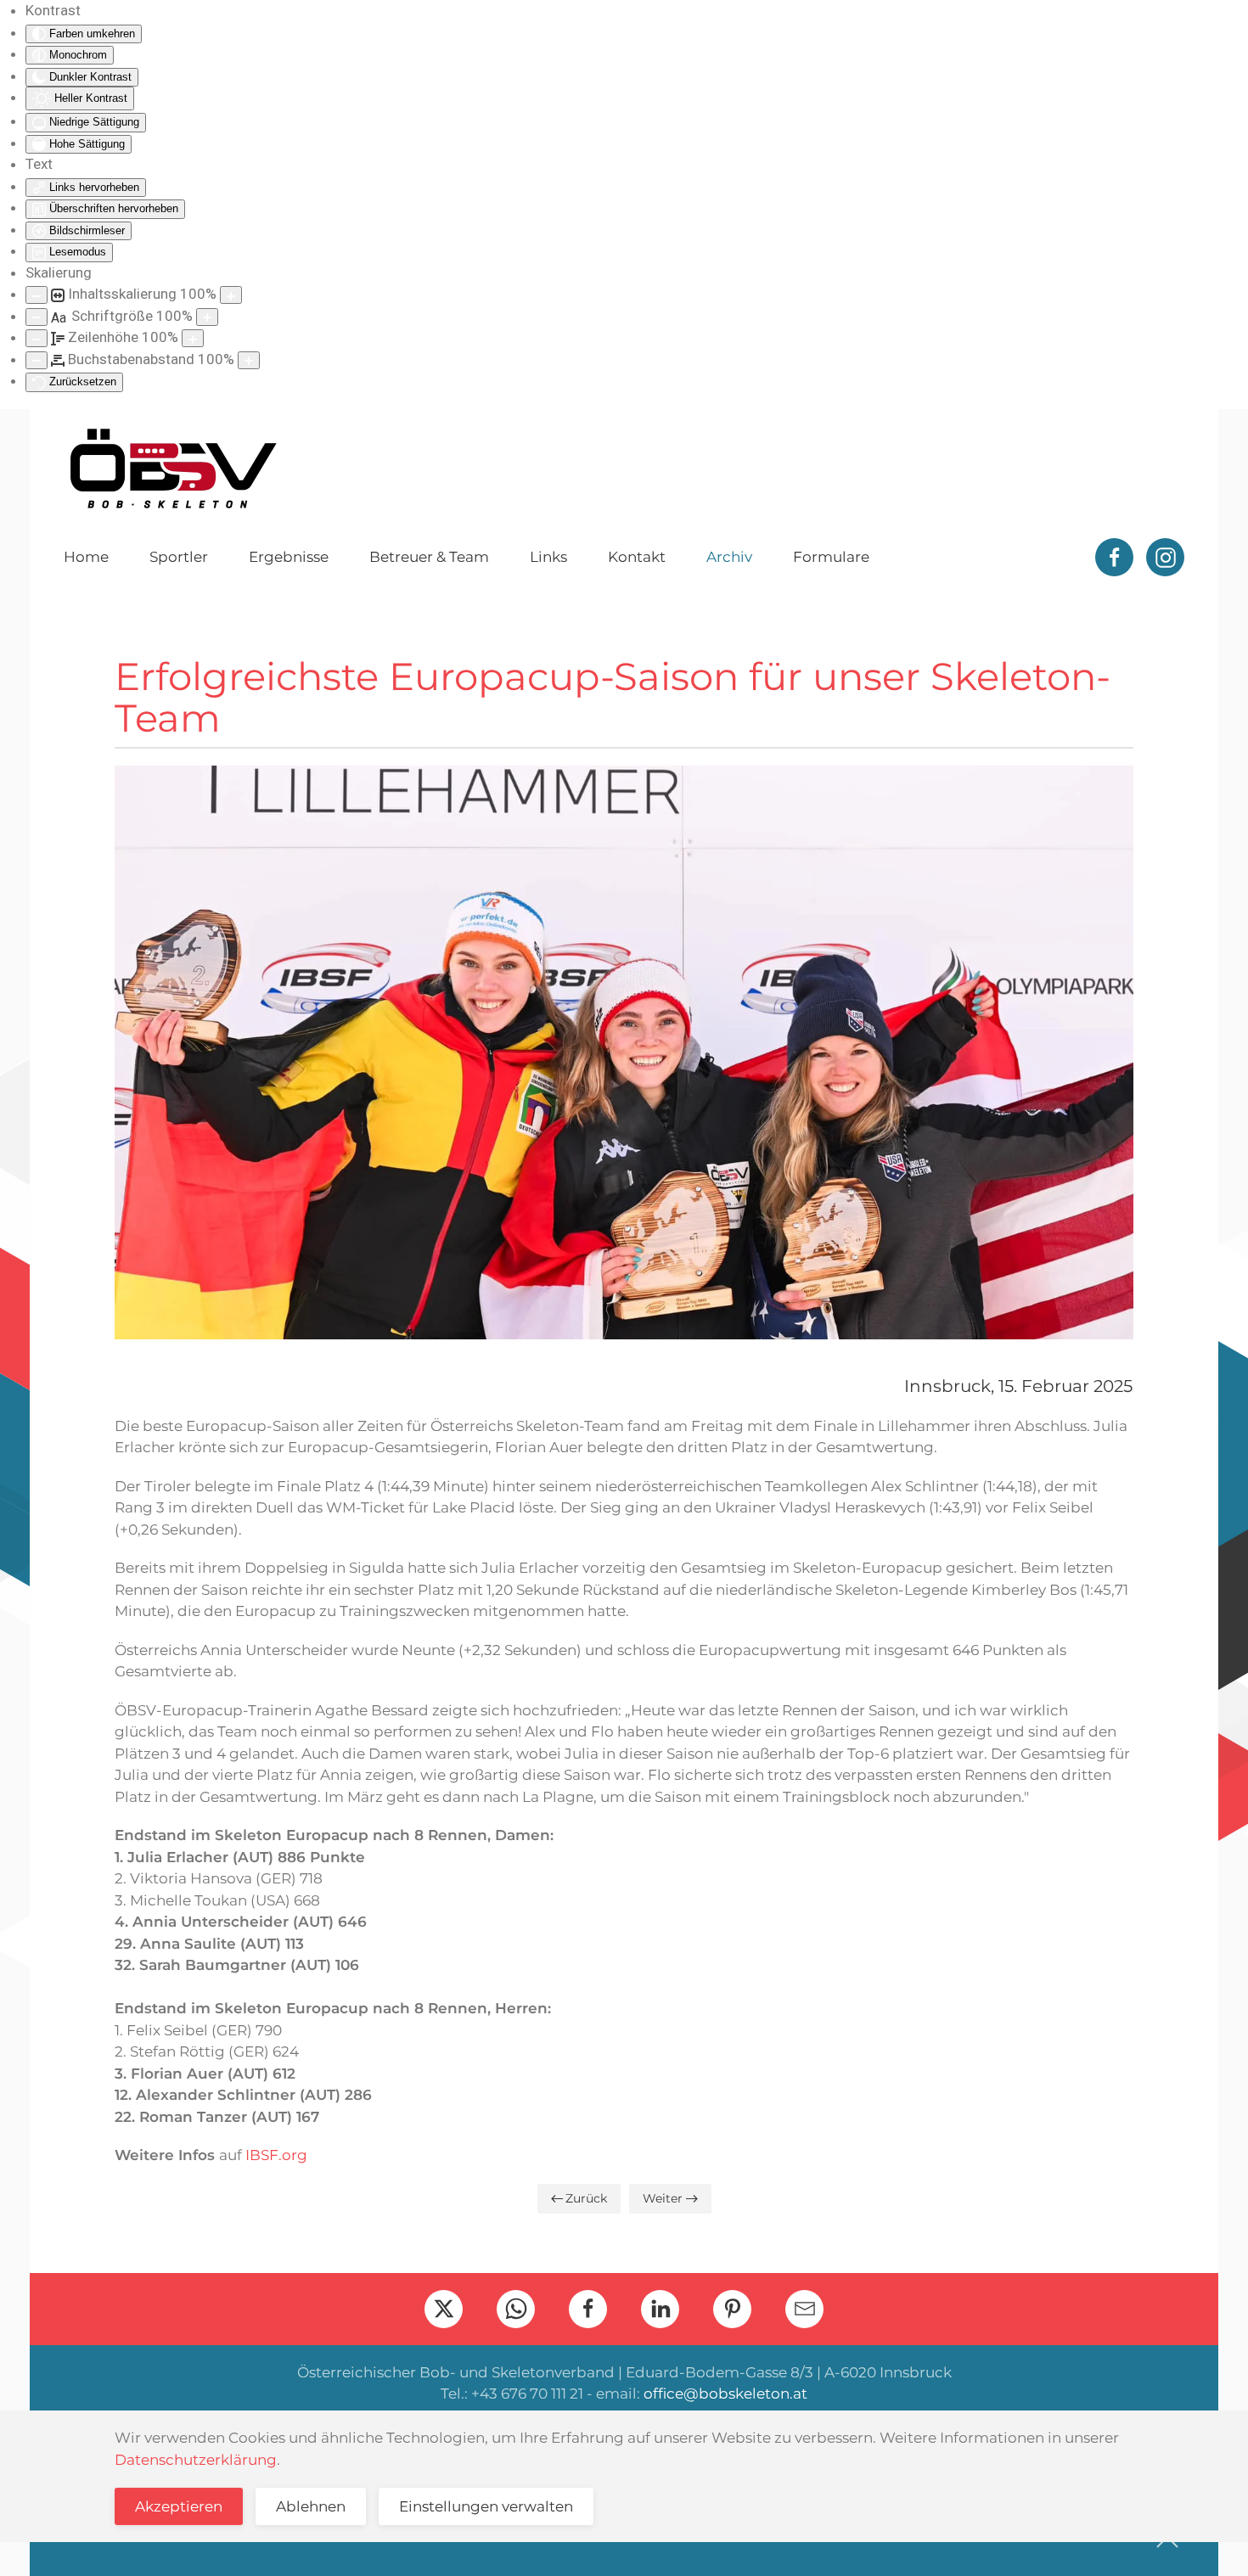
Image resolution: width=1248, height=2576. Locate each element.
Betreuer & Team (429, 557)
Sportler (179, 557)
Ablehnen (311, 2506)
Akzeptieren (179, 2506)
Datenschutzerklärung (196, 2460)
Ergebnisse (289, 557)
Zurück (586, 2198)
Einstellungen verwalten (486, 2506)
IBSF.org (276, 2155)
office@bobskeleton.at (725, 2394)
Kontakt (637, 557)
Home (86, 557)
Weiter (663, 2198)
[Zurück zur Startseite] (172, 469)
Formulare (831, 557)
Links (548, 557)
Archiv (729, 557)
